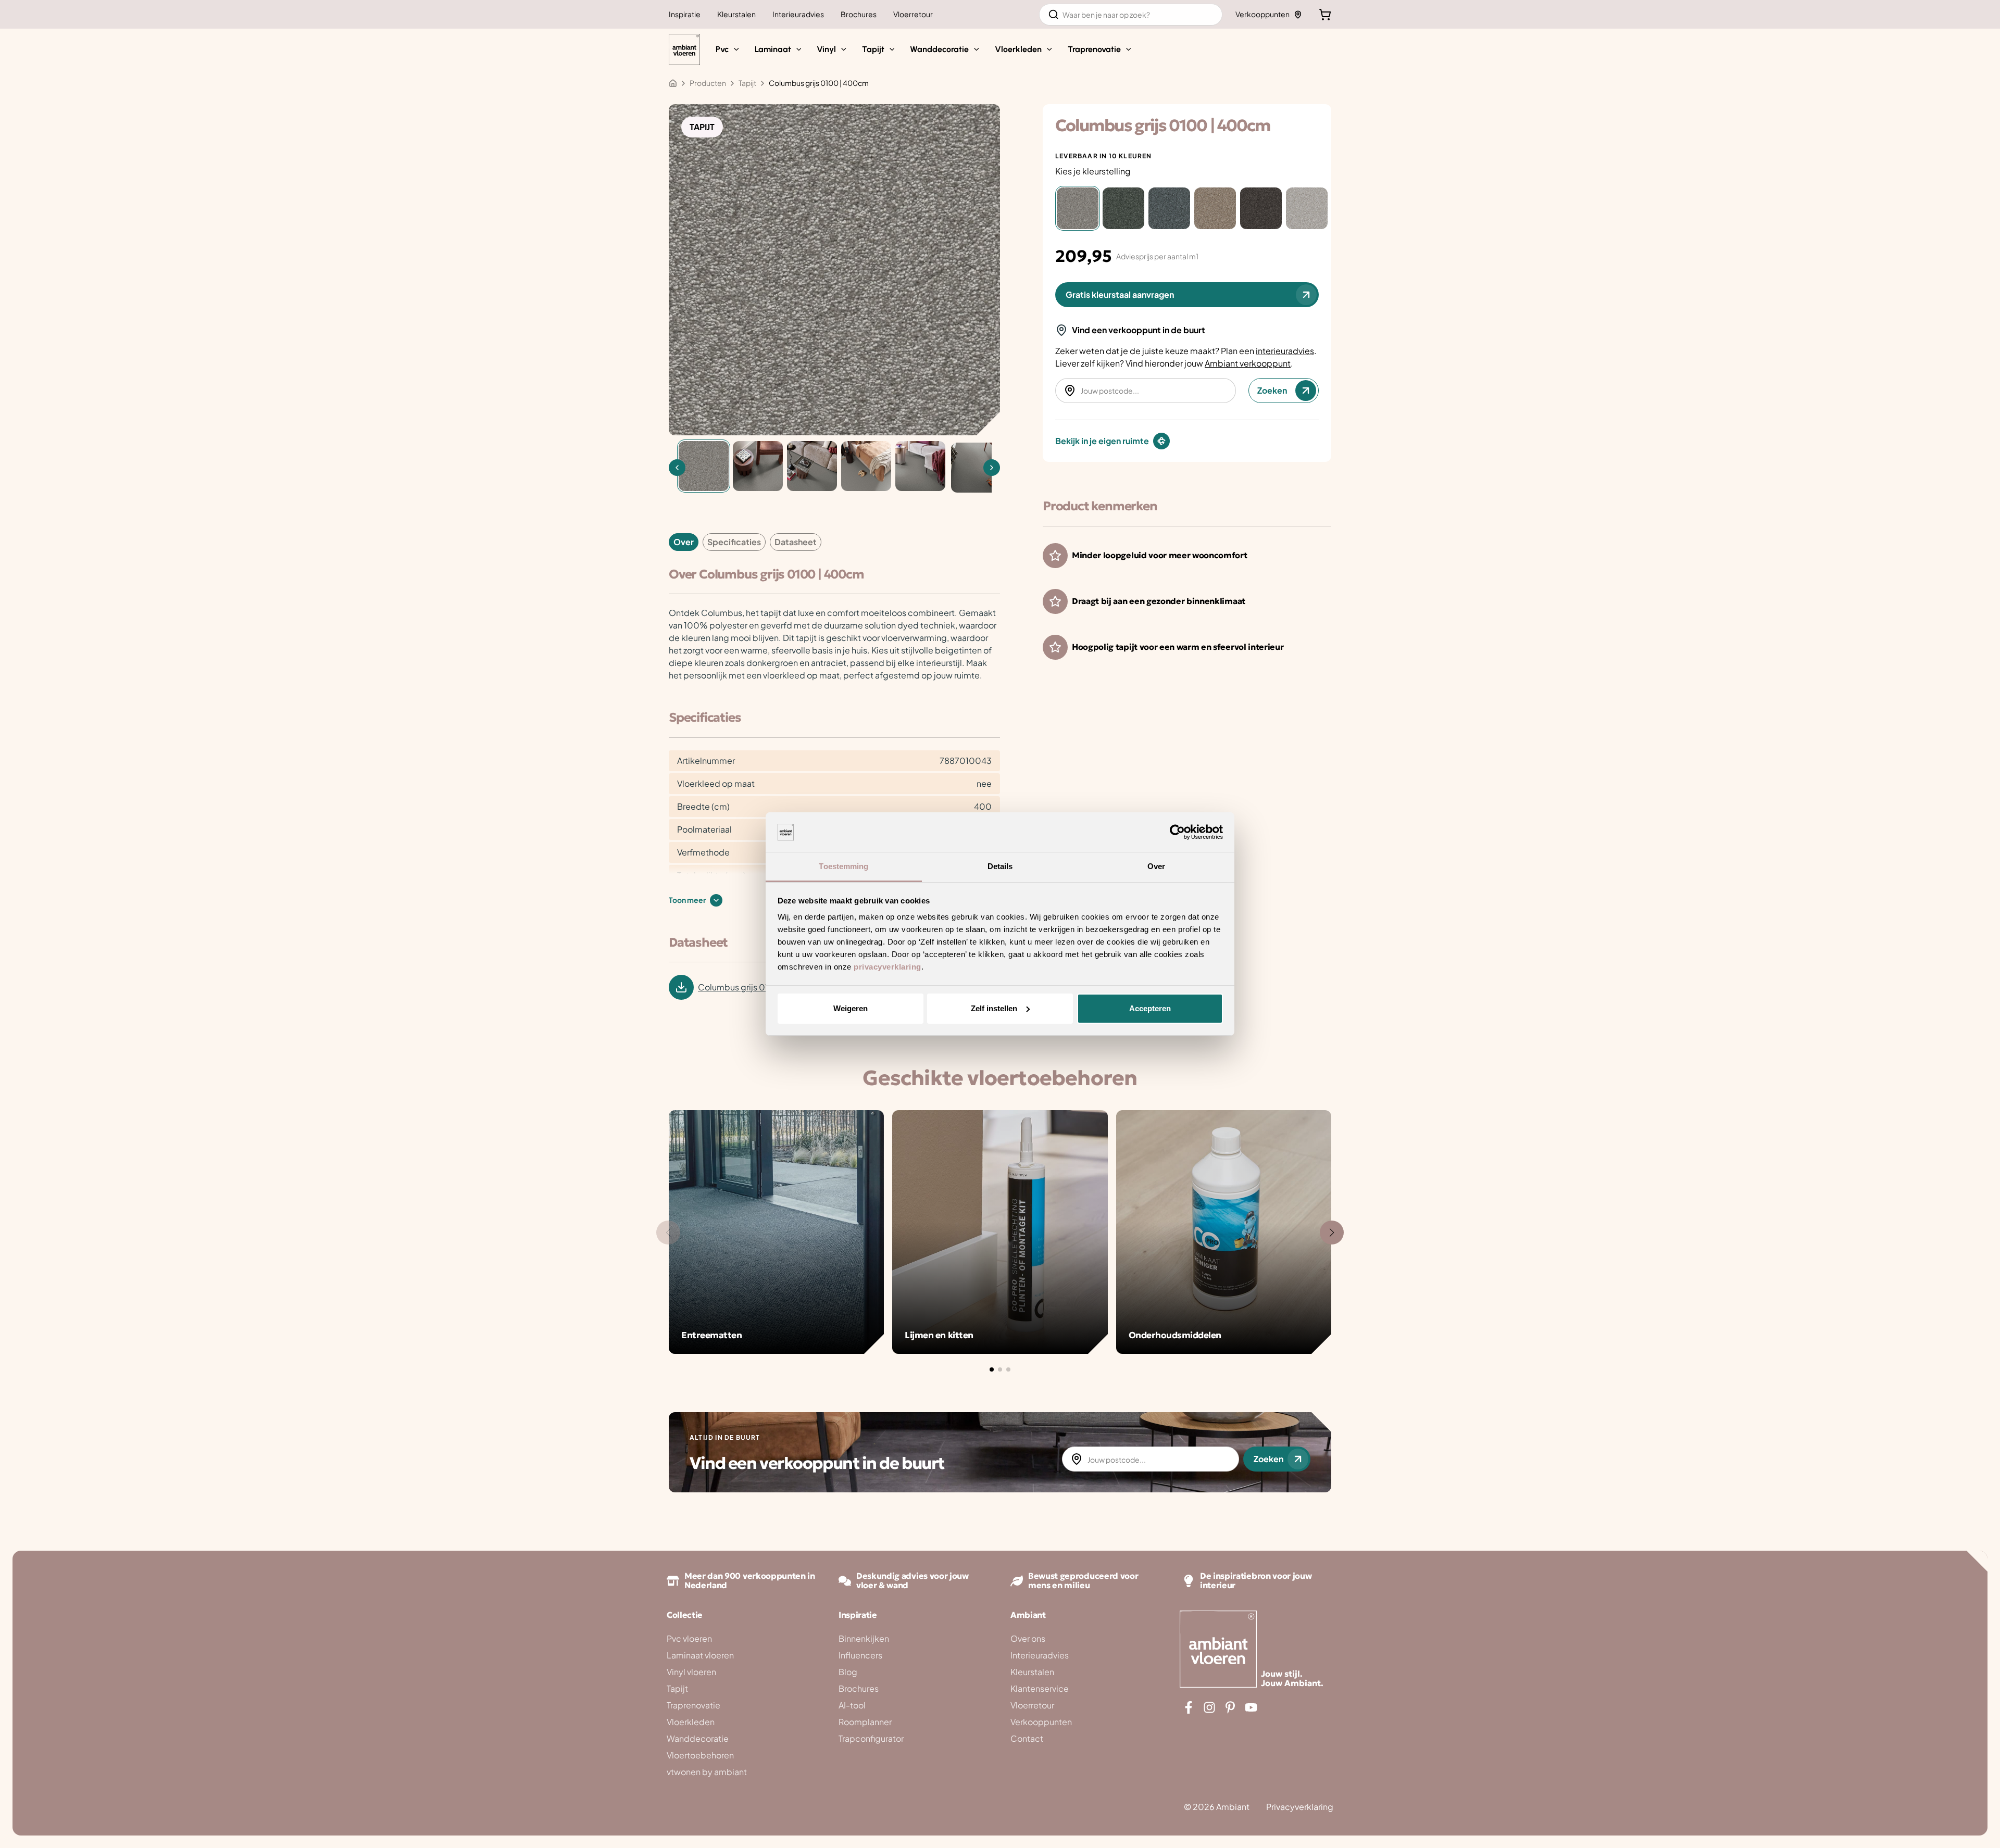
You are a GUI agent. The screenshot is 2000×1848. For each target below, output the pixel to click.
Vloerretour (1032, 1705)
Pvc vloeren (689, 1638)
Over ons (1028, 1638)
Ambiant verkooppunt (1248, 363)
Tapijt (677, 1688)
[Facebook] (1189, 1707)
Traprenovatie (693, 1705)
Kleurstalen (1032, 1672)
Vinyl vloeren (691, 1672)
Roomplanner (865, 1722)
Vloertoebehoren (700, 1755)
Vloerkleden (691, 1722)
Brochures (859, 1688)
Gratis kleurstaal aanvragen (1120, 294)
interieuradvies (1285, 351)
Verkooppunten (1262, 14)
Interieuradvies (1040, 1655)
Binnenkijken (864, 1638)
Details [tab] (1000, 866)
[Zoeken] (1054, 15)
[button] (734, 49)
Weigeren (851, 1008)
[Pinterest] (1230, 1707)
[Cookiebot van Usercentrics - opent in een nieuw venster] (1177, 832)
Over (684, 542)
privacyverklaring (888, 967)
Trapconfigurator (871, 1738)
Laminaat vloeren (700, 1655)
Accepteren (1150, 1008)
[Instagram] (1209, 1707)
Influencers (860, 1655)
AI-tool (852, 1705)
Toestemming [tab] (843, 866)
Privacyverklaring (1300, 1807)
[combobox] (1131, 15)
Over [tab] (1156, 866)
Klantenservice (1040, 1688)
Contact (1027, 1738)
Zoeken (1272, 390)
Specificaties (734, 542)
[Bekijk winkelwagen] (1325, 15)
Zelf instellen (994, 1008)
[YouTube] (1251, 1707)
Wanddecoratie (698, 1738)
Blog (848, 1672)
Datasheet (796, 542)
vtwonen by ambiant (707, 1772)
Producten (708, 83)
